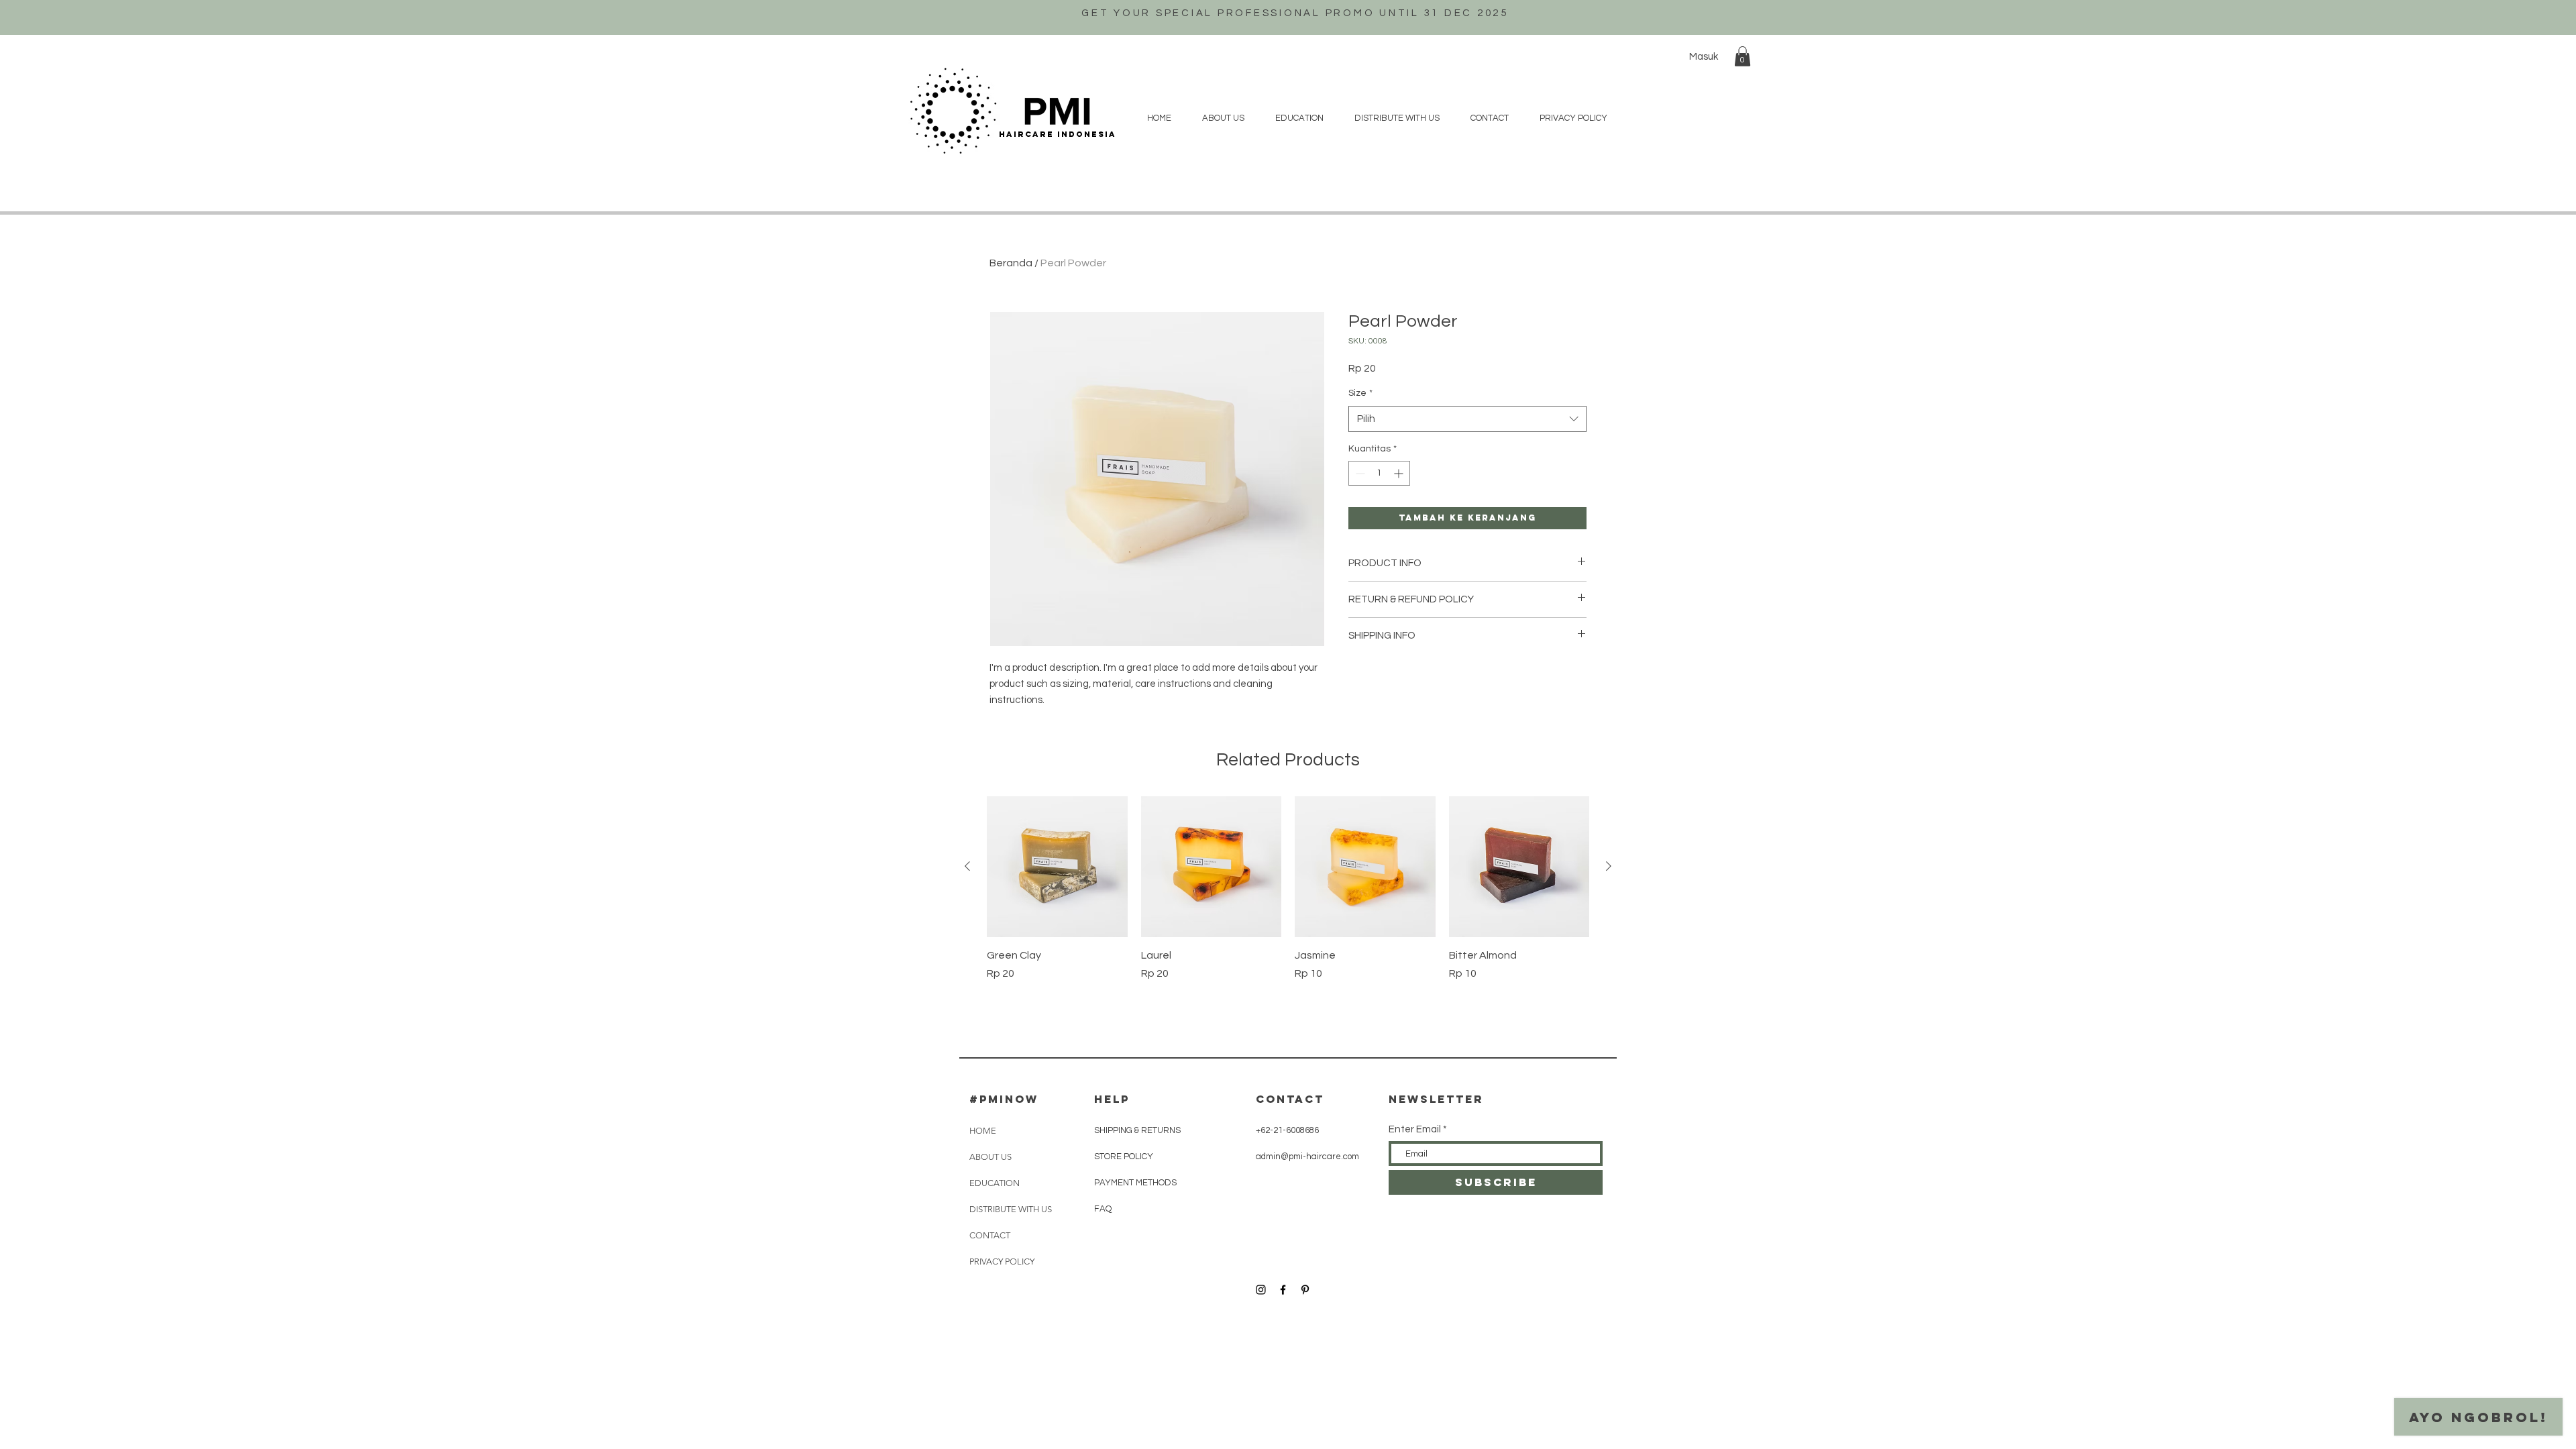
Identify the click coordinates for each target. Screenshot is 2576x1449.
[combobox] (1467, 419)
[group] (1288, 896)
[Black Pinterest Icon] (1305, 1290)
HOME (983, 1131)
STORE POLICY (1125, 1157)
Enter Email (1415, 1129)
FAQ (1103, 1209)
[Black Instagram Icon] (1261, 1290)
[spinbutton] (1379, 473)
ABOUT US (990, 1157)
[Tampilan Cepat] (1057, 867)
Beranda (1011, 263)
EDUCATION (995, 1183)
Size (1360, 393)
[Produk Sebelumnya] (967, 866)
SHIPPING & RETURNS (1137, 1130)
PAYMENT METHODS (1135, 1183)
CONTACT (990, 1235)
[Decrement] (1359, 473)
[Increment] (1400, 473)
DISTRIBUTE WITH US (1011, 1209)
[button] (1742, 56)
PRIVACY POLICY (1002, 1262)
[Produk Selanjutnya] (1609, 866)
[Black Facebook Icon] (1283, 1290)
